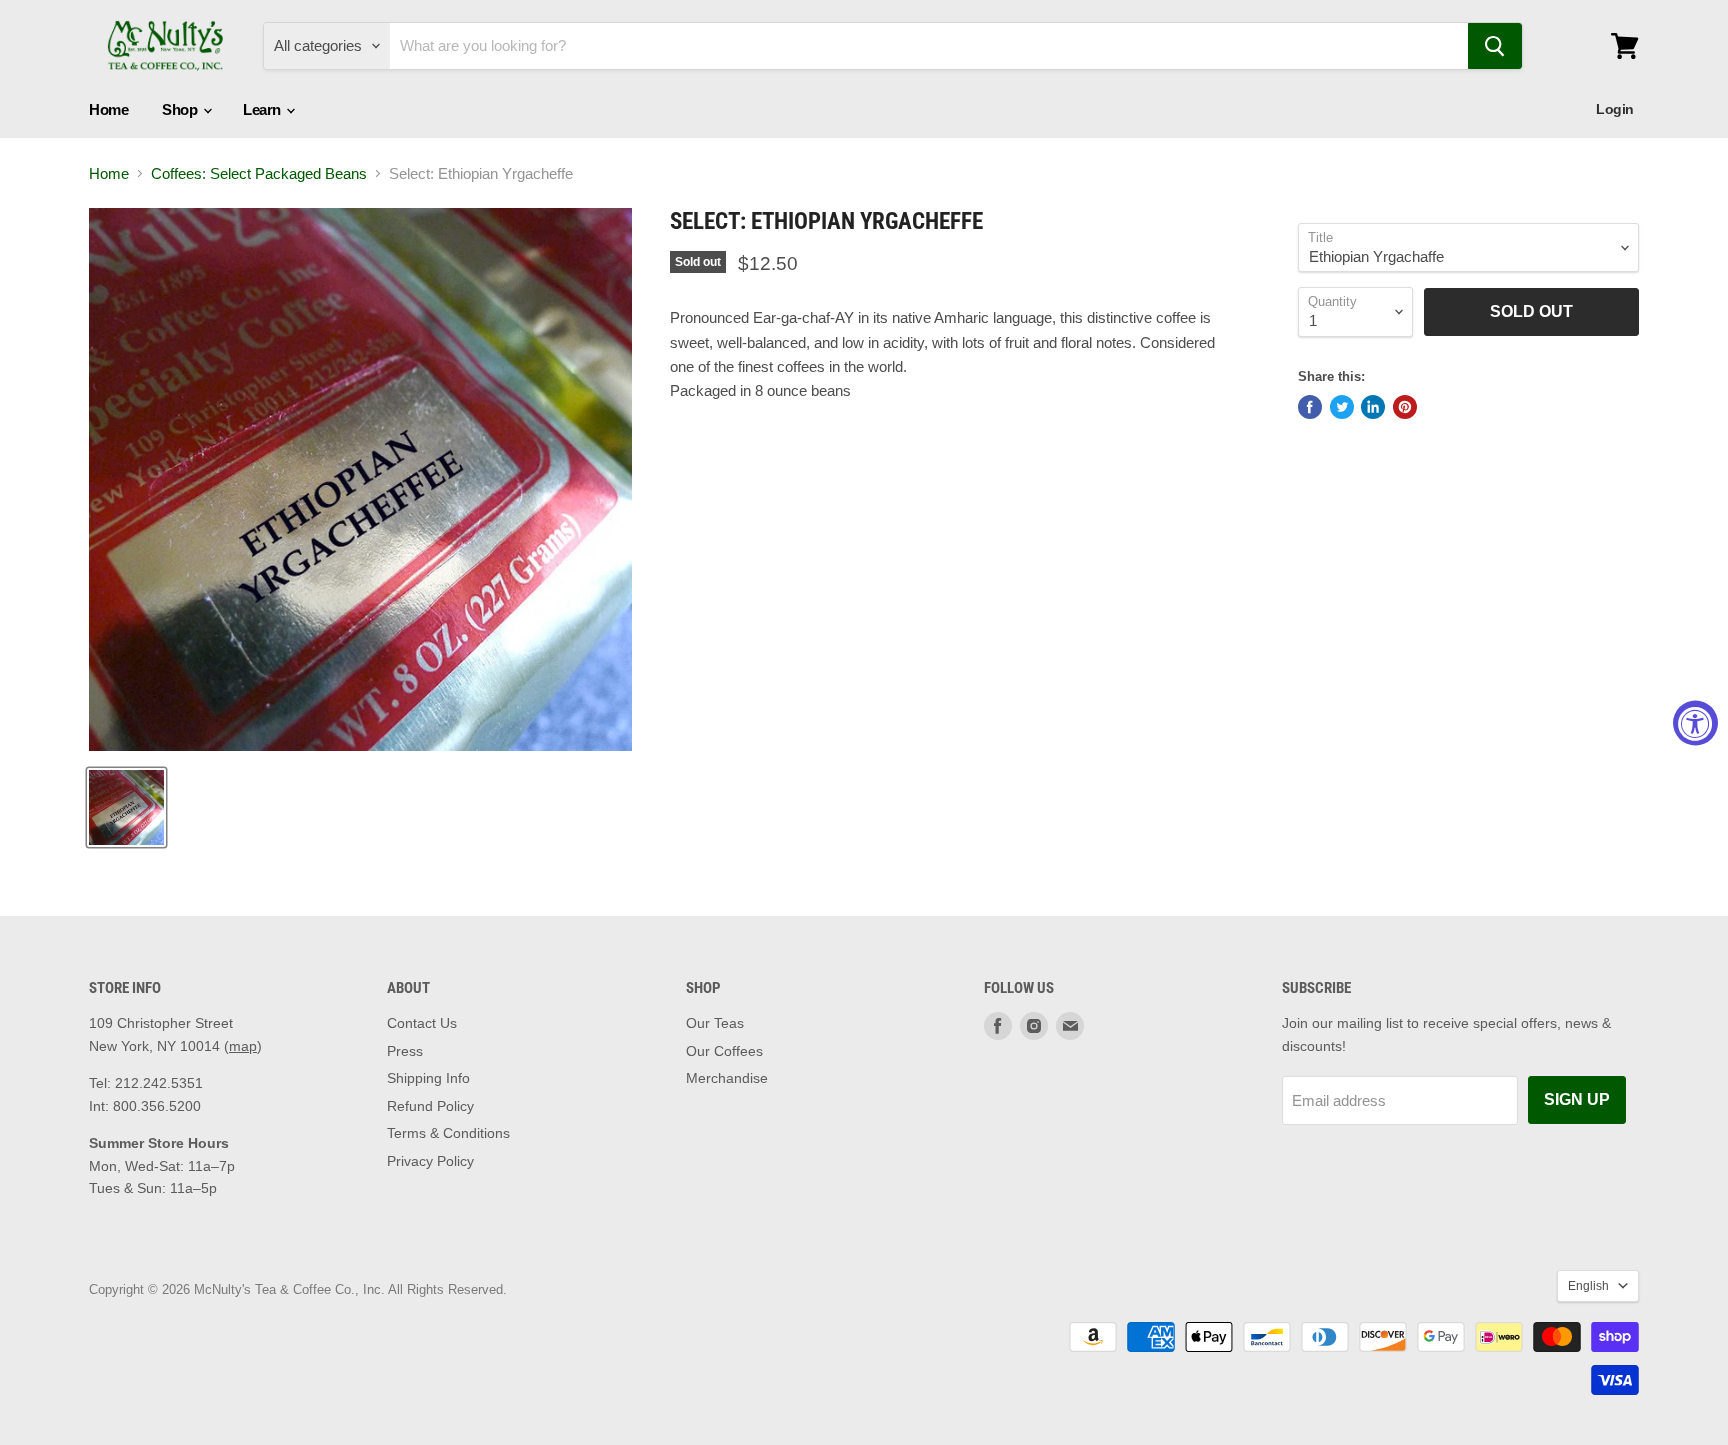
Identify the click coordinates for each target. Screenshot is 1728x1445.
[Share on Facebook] (1310, 407)
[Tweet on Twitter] (1342, 407)
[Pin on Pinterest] (1405, 407)
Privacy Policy (430, 1161)
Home (108, 109)
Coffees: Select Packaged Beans (259, 173)
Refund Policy (430, 1106)
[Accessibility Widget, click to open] (1695, 722)
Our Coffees (724, 1051)
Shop (181, 109)
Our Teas (715, 1023)
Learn (263, 109)
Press (405, 1051)
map (243, 1046)
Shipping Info (428, 1078)
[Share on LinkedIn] (1373, 407)
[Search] (1495, 46)
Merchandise (727, 1078)
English (1588, 1286)
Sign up (1577, 1099)
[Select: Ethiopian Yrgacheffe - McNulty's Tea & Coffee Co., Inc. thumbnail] (126, 807)
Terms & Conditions (448, 1133)
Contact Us (422, 1023)
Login (1615, 109)
